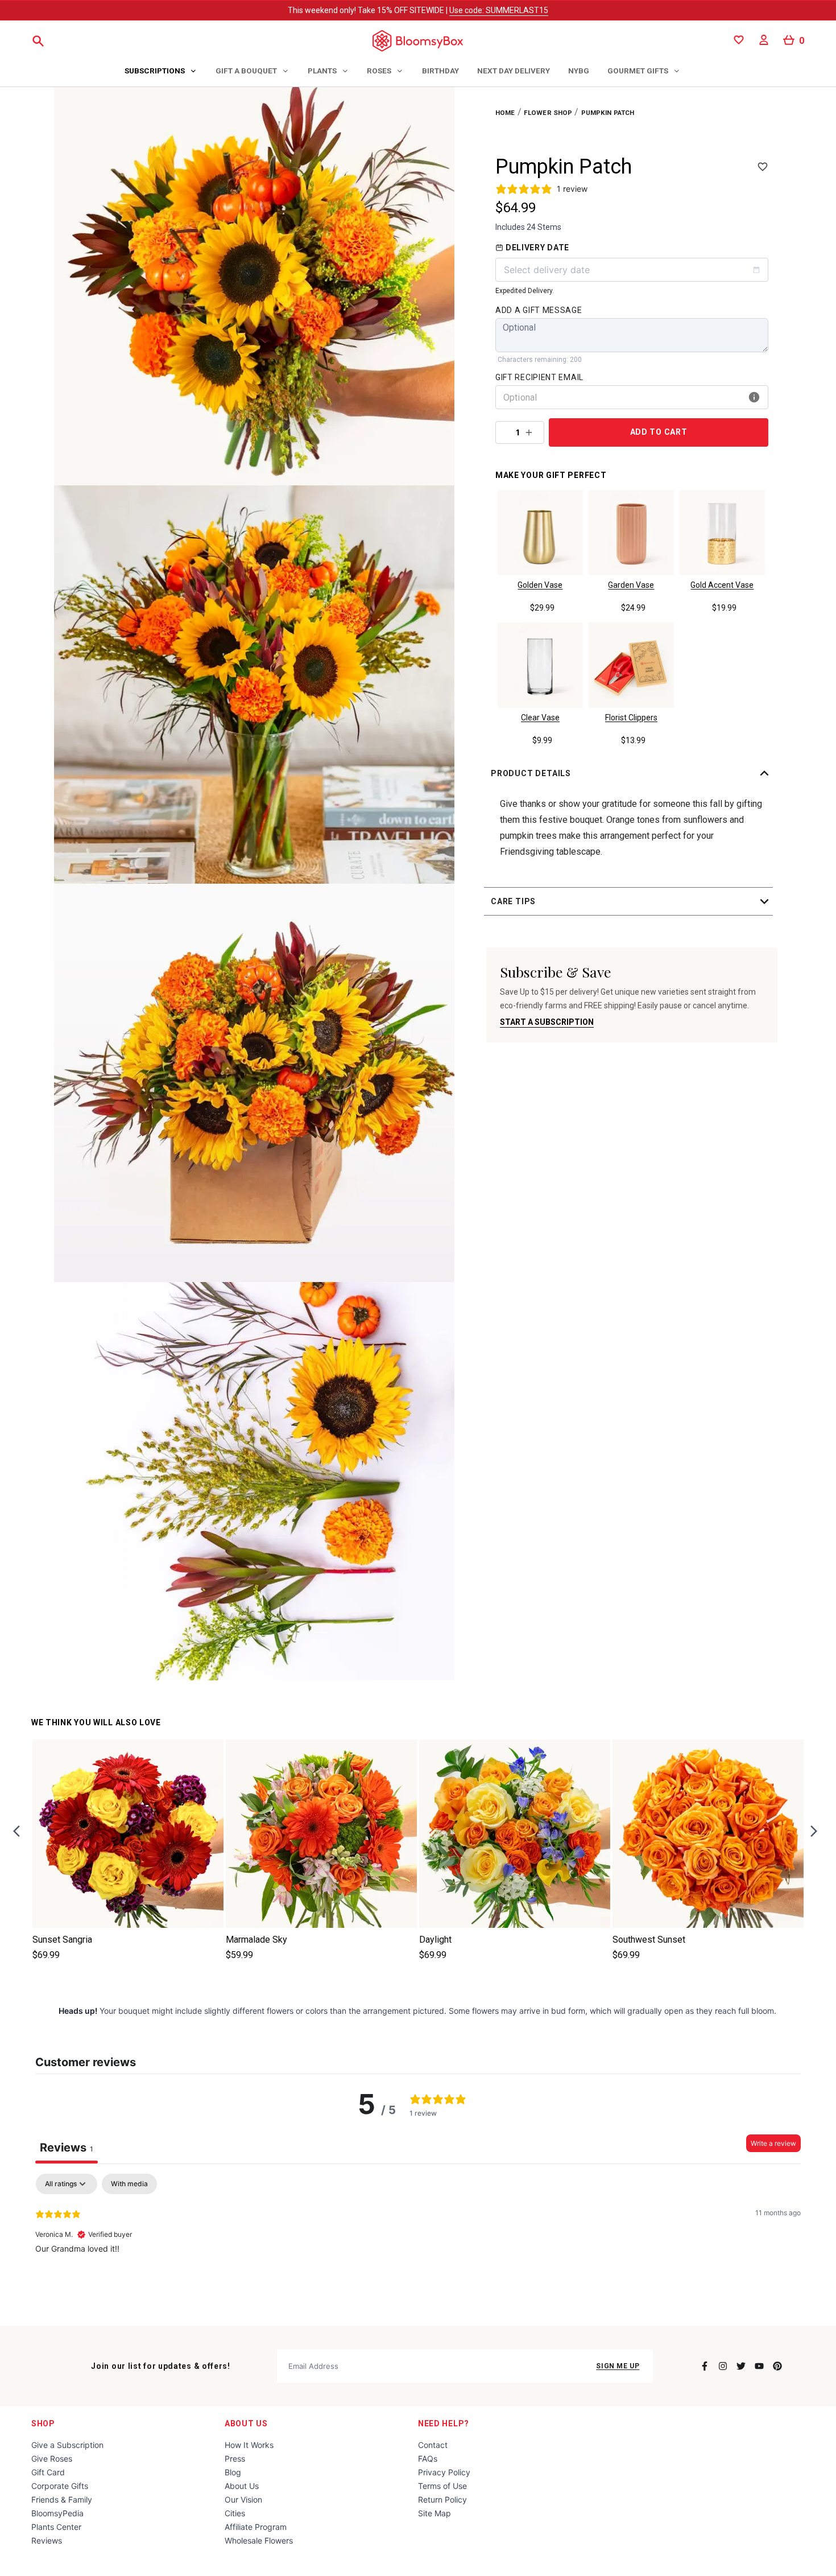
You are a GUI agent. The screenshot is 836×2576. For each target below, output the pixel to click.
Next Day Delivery (514, 71)
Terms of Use (442, 2486)
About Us (246, 2423)
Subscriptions (155, 71)
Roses (379, 71)
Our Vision (243, 2499)
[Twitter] (741, 2366)
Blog (233, 2472)
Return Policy (442, 2499)
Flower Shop (548, 113)
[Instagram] (723, 2366)
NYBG (579, 71)
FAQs (428, 2458)
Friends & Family (62, 2499)
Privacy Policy (444, 2472)
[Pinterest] (777, 2366)
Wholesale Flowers (259, 2540)
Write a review (773, 2143)
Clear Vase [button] (540, 718)
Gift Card (48, 2472)
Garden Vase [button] (631, 585)
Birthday (440, 71)
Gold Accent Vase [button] (722, 585)
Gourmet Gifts (638, 71)
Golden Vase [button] (540, 585)
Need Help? (444, 2423)
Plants (322, 71)
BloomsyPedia (57, 2513)
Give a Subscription (67, 2445)
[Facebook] (705, 2366)
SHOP (43, 2423)
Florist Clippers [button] (631, 718)
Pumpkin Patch (608, 113)
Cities (235, 2513)
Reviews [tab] (67, 2148)
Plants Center (56, 2527)
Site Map (434, 2513)
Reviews (47, 2540)
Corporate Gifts (60, 2486)
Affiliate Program (256, 2527)
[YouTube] (759, 2366)
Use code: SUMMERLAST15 (499, 10)
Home (505, 113)
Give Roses (52, 2458)
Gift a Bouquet (246, 71)
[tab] (161, 72)
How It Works (249, 2445)
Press (235, 2458)
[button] (632, 773)
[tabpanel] (418, 2247)
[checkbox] (129, 2184)
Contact (433, 2445)
